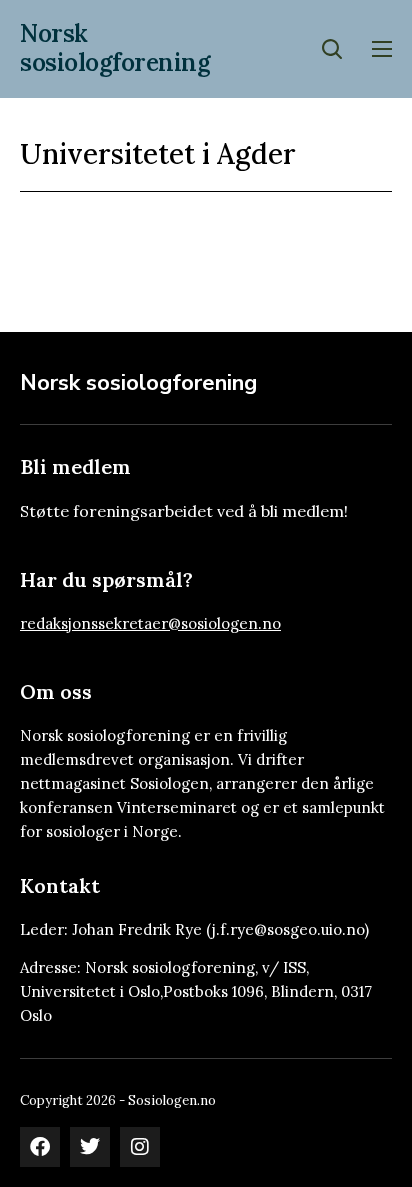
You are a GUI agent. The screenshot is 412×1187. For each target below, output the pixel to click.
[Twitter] (90, 1147)
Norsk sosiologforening (115, 48)
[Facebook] (40, 1147)
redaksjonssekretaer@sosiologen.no (150, 623)
